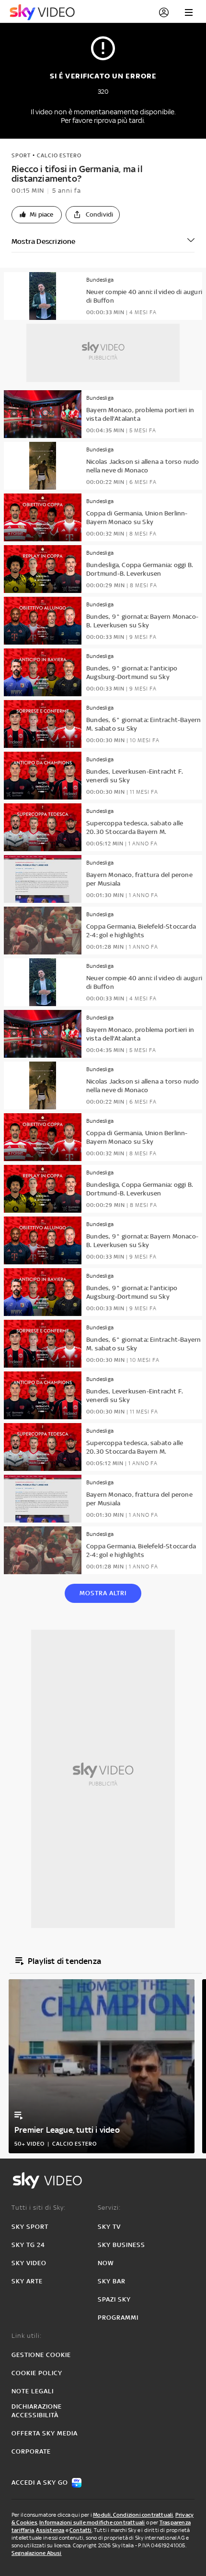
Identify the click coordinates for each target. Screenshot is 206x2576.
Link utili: (27, 2336)
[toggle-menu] (189, 12)
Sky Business (121, 2245)
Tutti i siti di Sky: (39, 2208)
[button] (37, 215)
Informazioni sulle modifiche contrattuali (92, 2522)
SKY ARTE (27, 2281)
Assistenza (50, 2530)
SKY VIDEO (29, 2263)
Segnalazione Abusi (37, 2553)
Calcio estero (59, 155)
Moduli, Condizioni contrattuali (133, 2515)
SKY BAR (112, 2281)
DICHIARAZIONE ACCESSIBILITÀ (37, 2411)
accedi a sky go (40, 2483)
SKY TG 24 (28, 2245)
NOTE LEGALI (33, 2391)
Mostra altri (103, 1593)
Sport (21, 155)
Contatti (81, 2530)
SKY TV (109, 2227)
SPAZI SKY (114, 2299)
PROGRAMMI (118, 2318)
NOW (106, 2263)
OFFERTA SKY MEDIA (45, 2433)
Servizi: (109, 2208)
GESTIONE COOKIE (41, 2355)
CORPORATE (31, 2451)
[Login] (164, 12)
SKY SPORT (30, 2227)
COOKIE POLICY (37, 2373)
